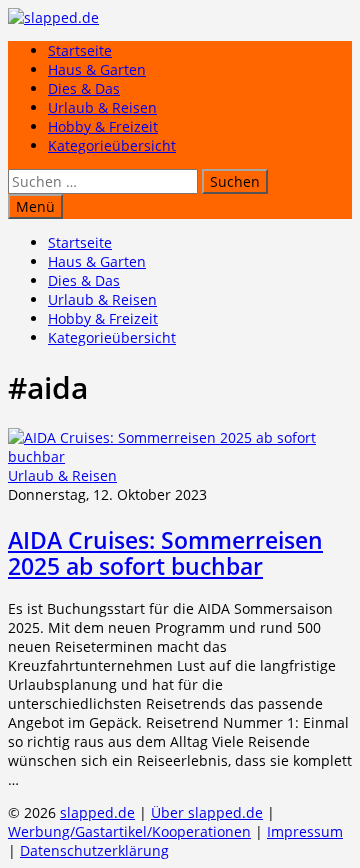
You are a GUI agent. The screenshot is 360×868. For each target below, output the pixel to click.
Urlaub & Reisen (102, 107)
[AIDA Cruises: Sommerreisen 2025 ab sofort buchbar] (180, 456)
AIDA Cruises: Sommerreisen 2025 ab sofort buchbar (165, 553)
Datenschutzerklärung (94, 850)
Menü (35, 206)
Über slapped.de (207, 812)
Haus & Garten (97, 69)
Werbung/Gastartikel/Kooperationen (129, 831)
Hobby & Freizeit (103, 126)
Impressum (305, 831)
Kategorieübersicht (112, 145)
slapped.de (97, 812)
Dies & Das (84, 88)
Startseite (80, 50)
